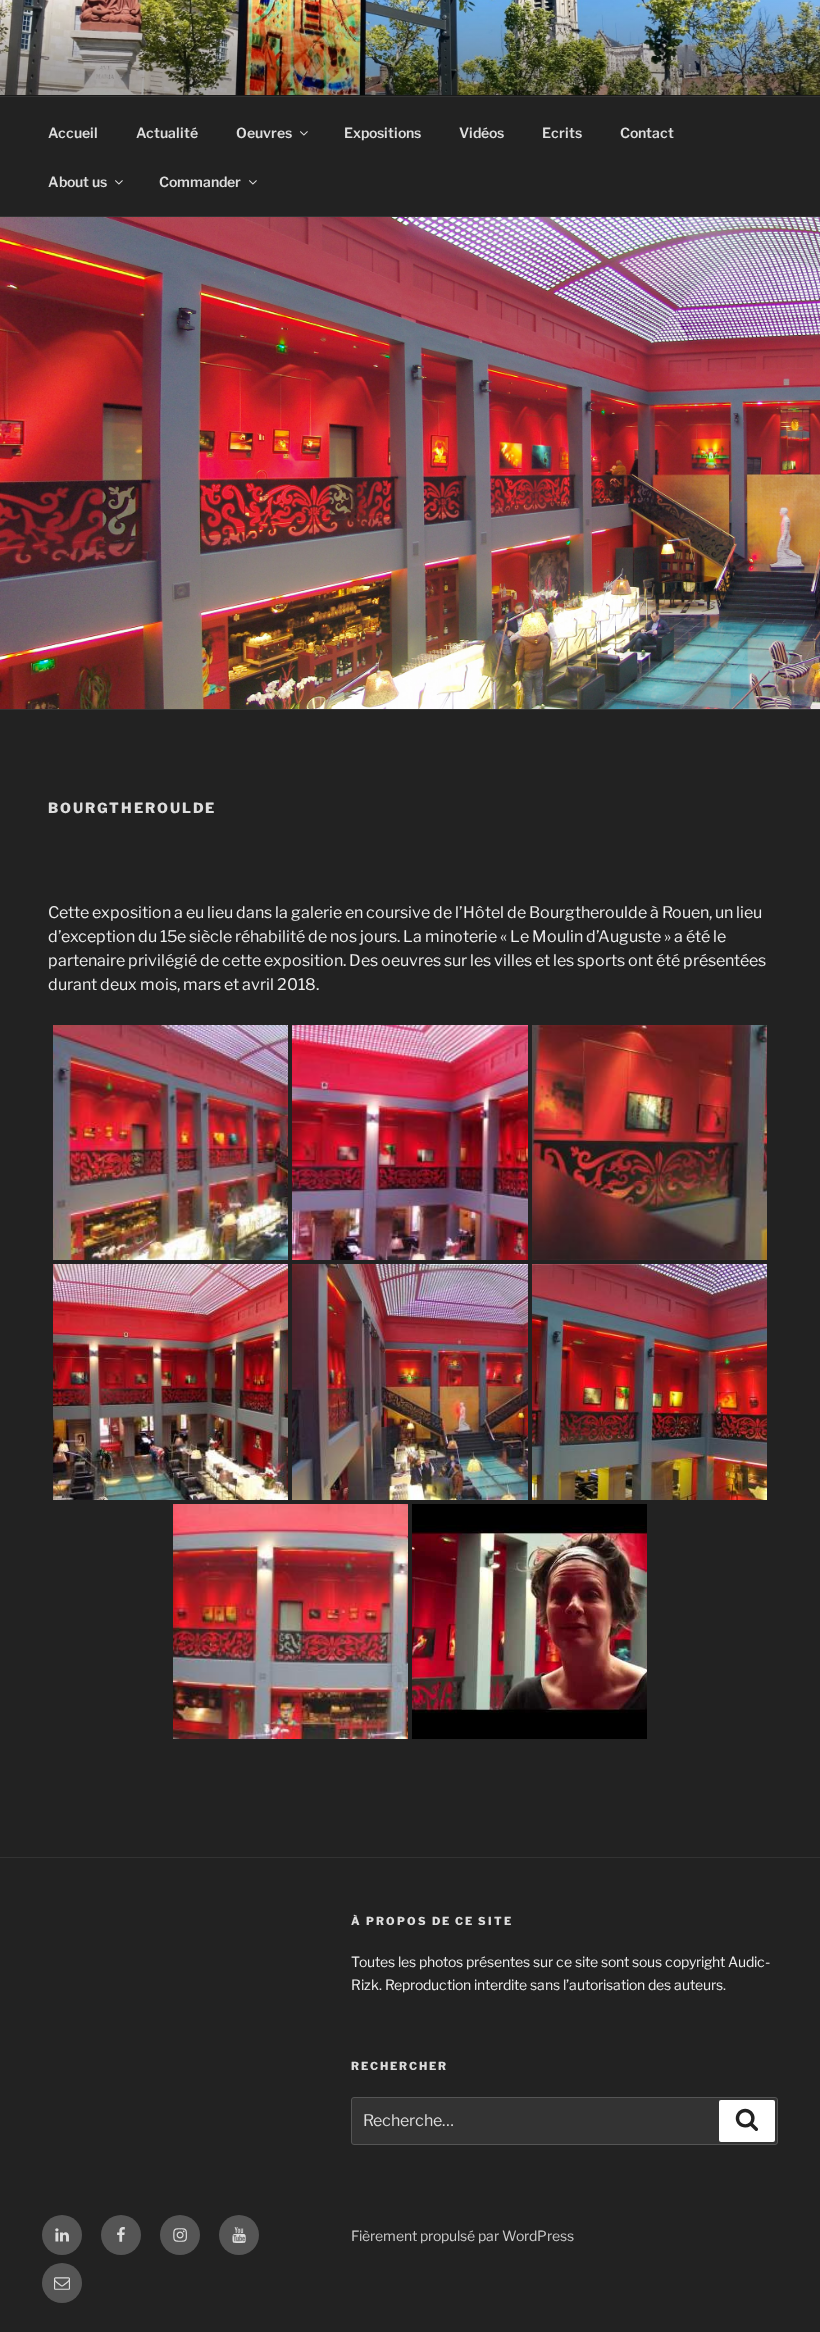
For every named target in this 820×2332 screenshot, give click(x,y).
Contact (647, 132)
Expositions (382, 132)
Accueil (73, 132)
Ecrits (562, 132)
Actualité (167, 132)
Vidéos (481, 132)
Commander (200, 181)
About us (77, 181)
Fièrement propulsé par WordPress (462, 2235)
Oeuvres (264, 132)
